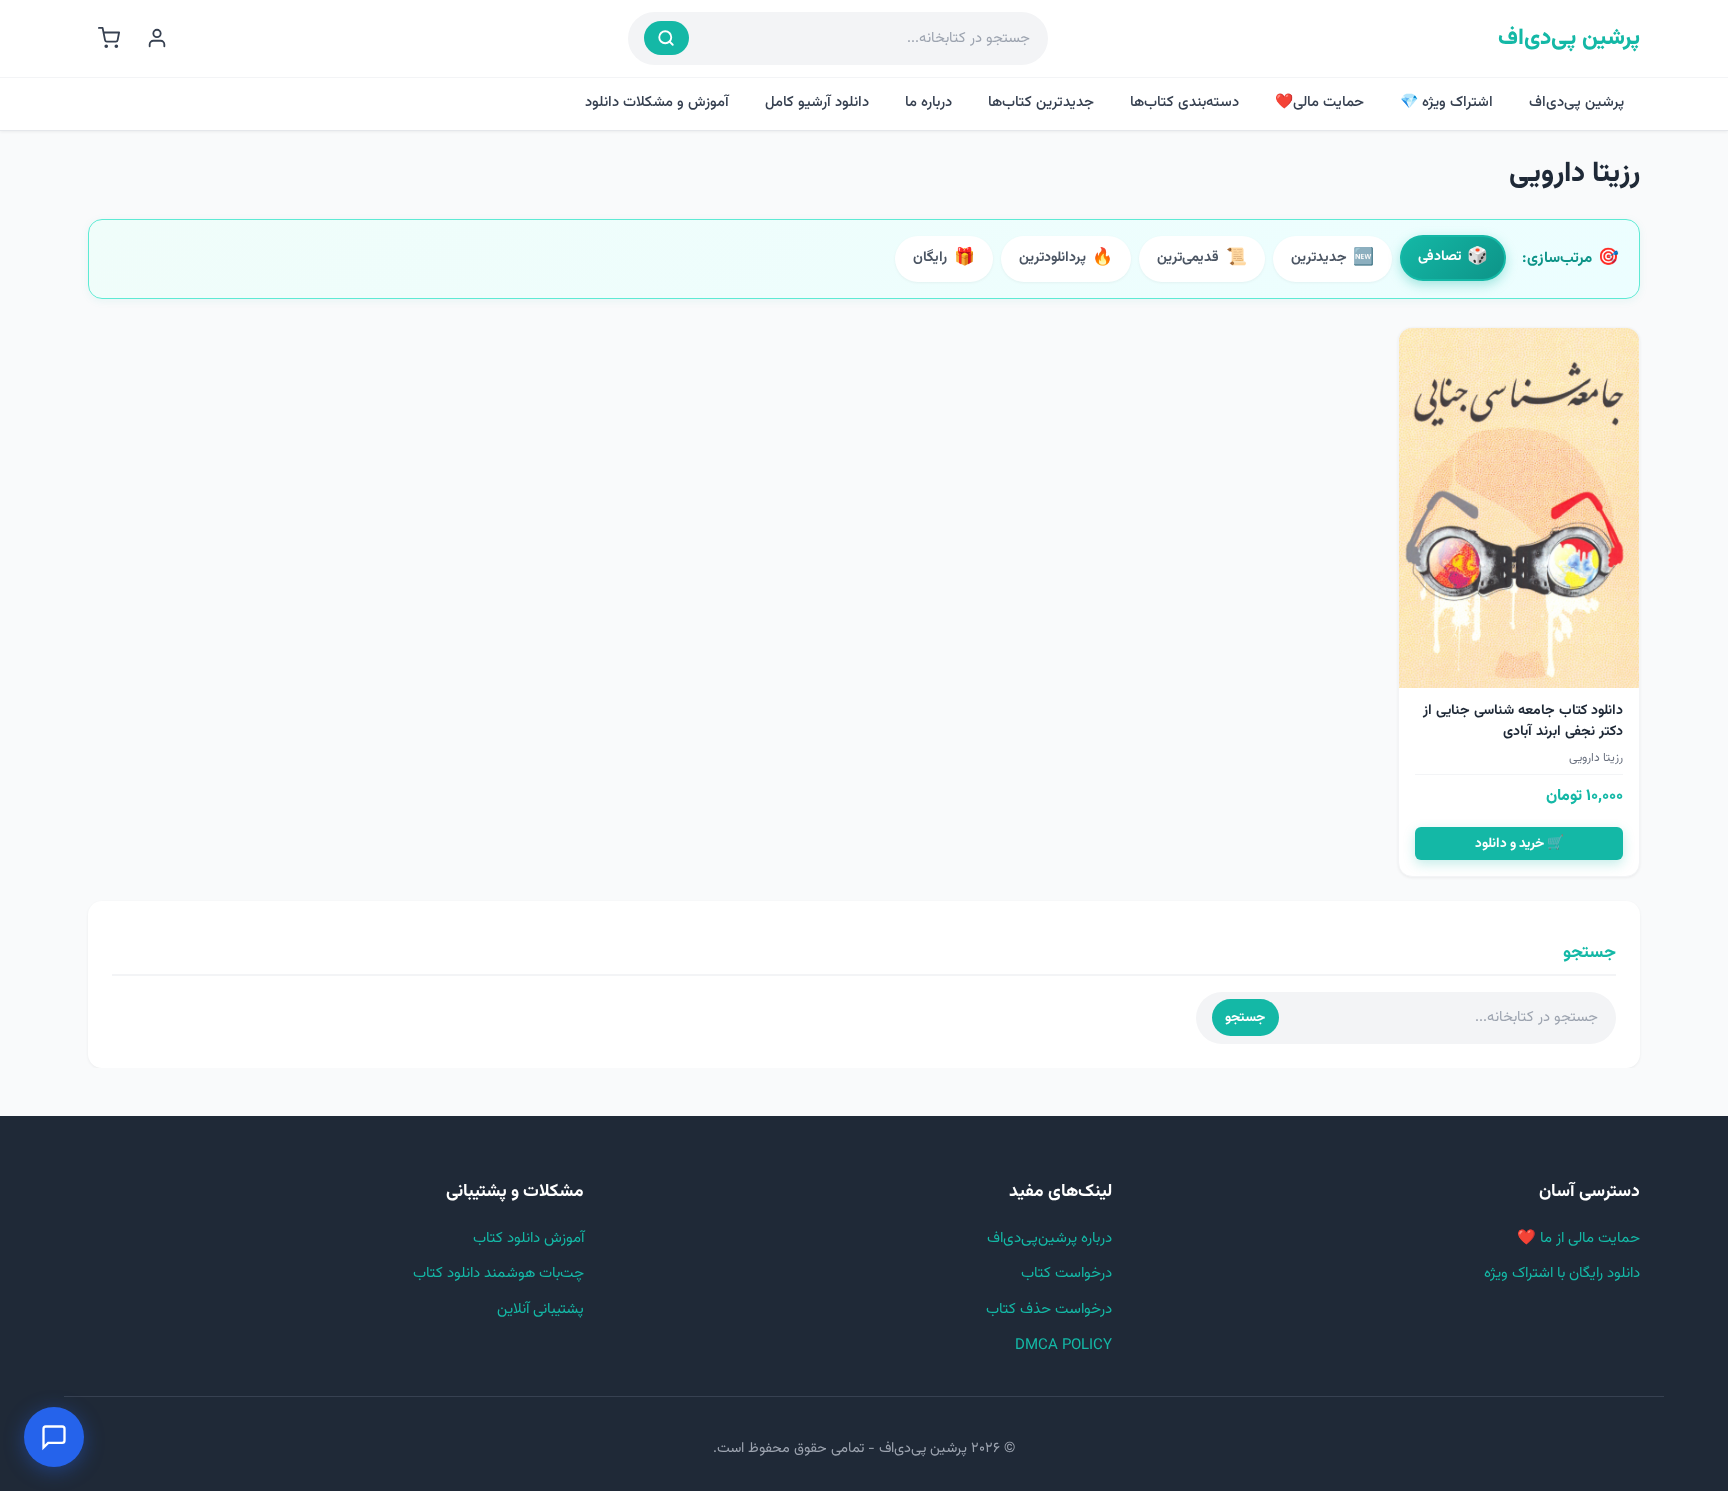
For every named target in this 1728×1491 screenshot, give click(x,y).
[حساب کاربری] (157, 38)
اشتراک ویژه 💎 (1446, 102)
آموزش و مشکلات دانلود (657, 102)
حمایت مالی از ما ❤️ (1578, 1238)
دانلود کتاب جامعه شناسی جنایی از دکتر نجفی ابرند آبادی (1523, 721)
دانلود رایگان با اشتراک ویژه (1562, 1273)
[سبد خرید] (109, 38)
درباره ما (928, 102)
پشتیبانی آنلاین (540, 1309)
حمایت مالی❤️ (1319, 102)
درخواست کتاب (1066, 1273)
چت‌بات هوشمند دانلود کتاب (498, 1273)
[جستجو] (666, 38)
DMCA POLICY (1063, 1345)
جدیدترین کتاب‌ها (1041, 102)
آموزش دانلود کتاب (528, 1238)
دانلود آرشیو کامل (817, 102)
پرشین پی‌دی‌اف (1569, 38)
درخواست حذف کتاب (1049, 1309)
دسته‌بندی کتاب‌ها (1184, 102)
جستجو (1245, 1017)
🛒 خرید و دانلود (1519, 843)
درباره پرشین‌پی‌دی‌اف (1049, 1238)
